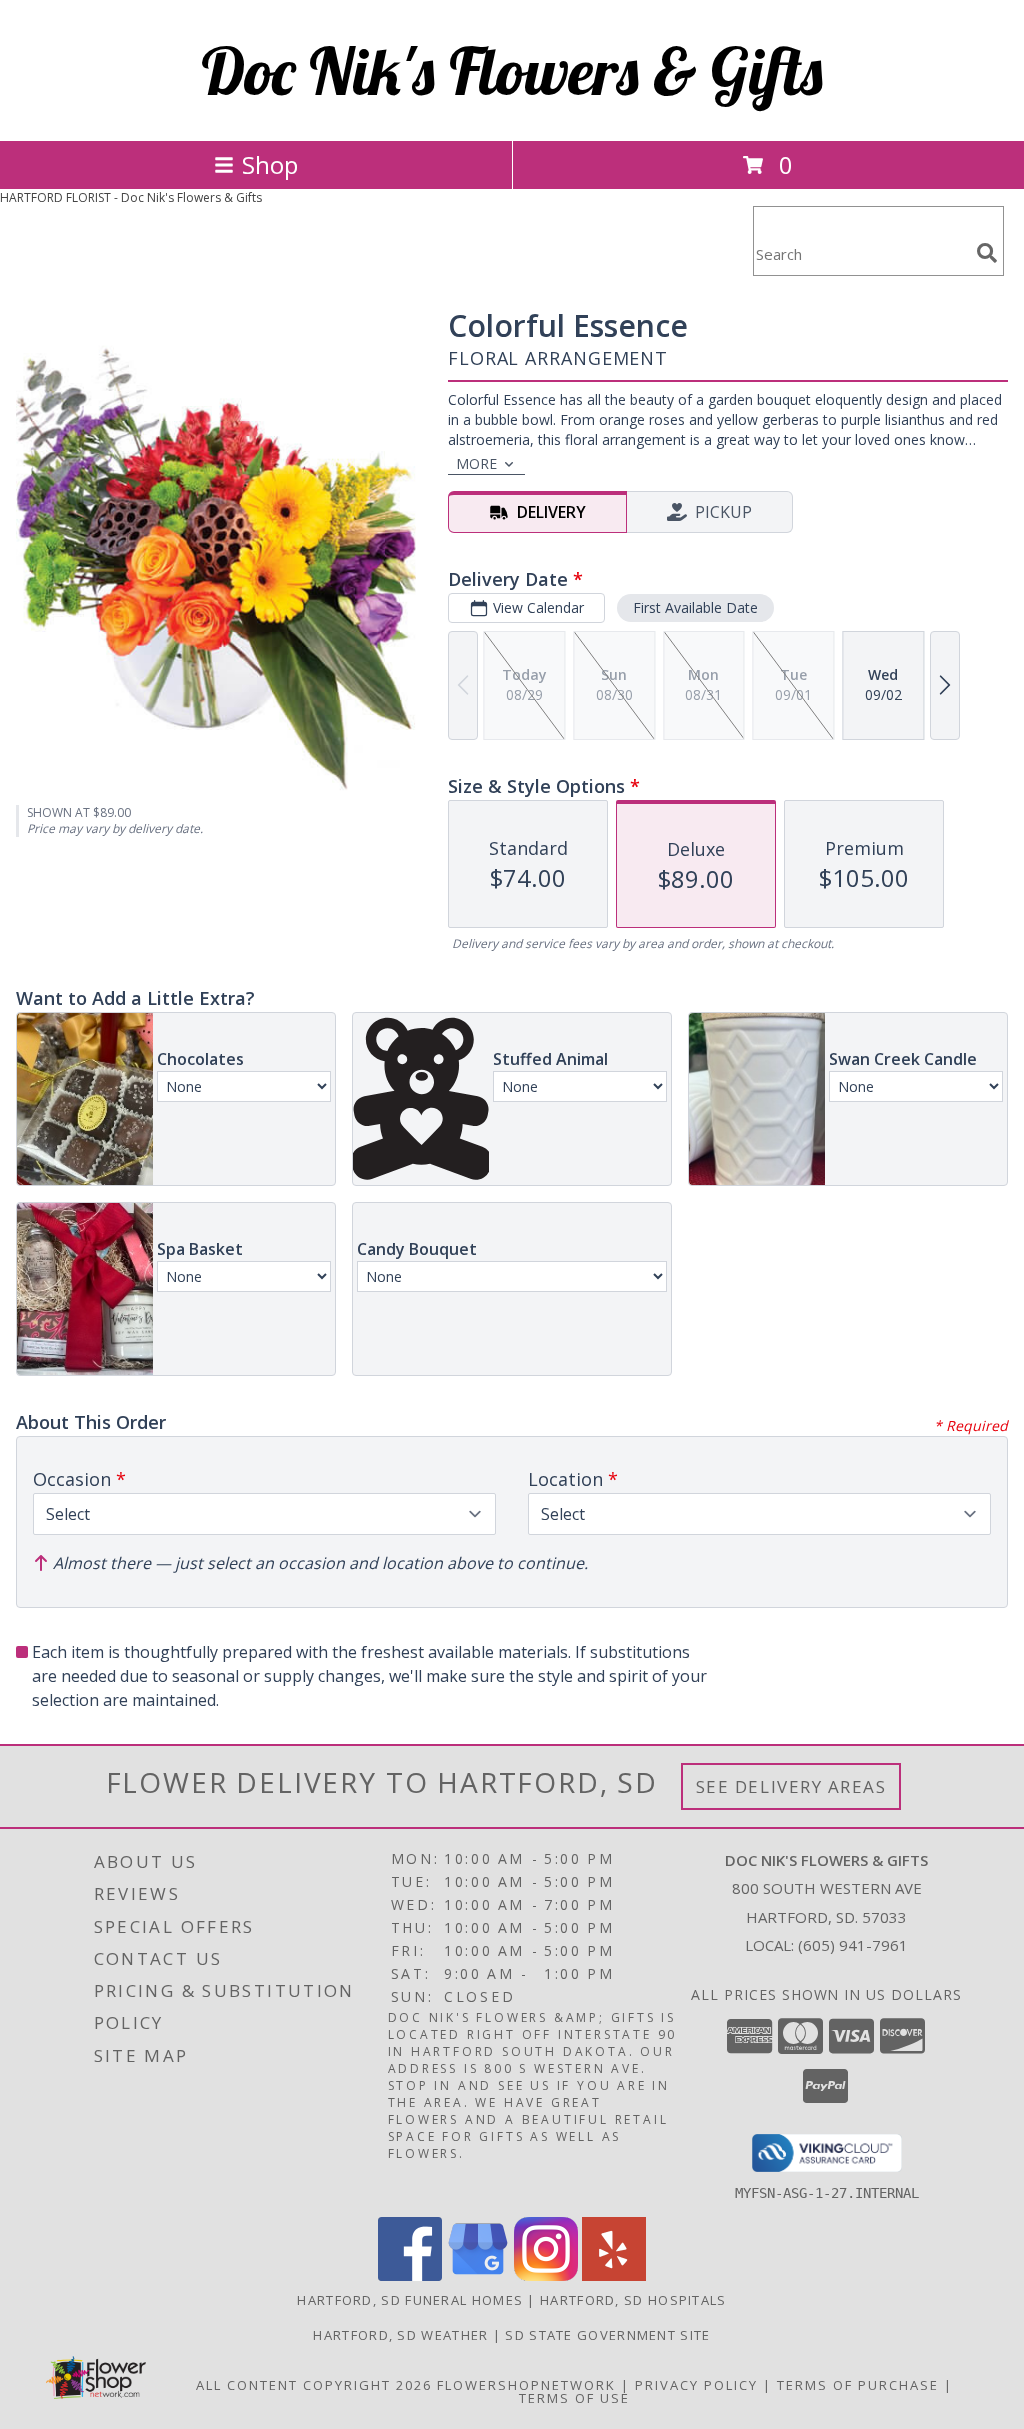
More (476, 463)
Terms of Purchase (858, 2385)
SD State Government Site (607, 2335)
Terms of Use (574, 2398)
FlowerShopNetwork (526, 2385)
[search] (987, 253)
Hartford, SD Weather (400, 2335)
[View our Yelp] (614, 2275)
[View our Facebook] (410, 2275)
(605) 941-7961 (853, 1945)
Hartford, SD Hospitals (633, 2300)
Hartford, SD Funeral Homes (410, 2300)
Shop (270, 164)
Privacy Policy (696, 2385)
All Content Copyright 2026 (314, 2385)
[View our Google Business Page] (478, 2275)
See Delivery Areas (791, 1786)
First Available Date (695, 607)
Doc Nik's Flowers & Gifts (512, 70)
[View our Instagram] (546, 2275)
